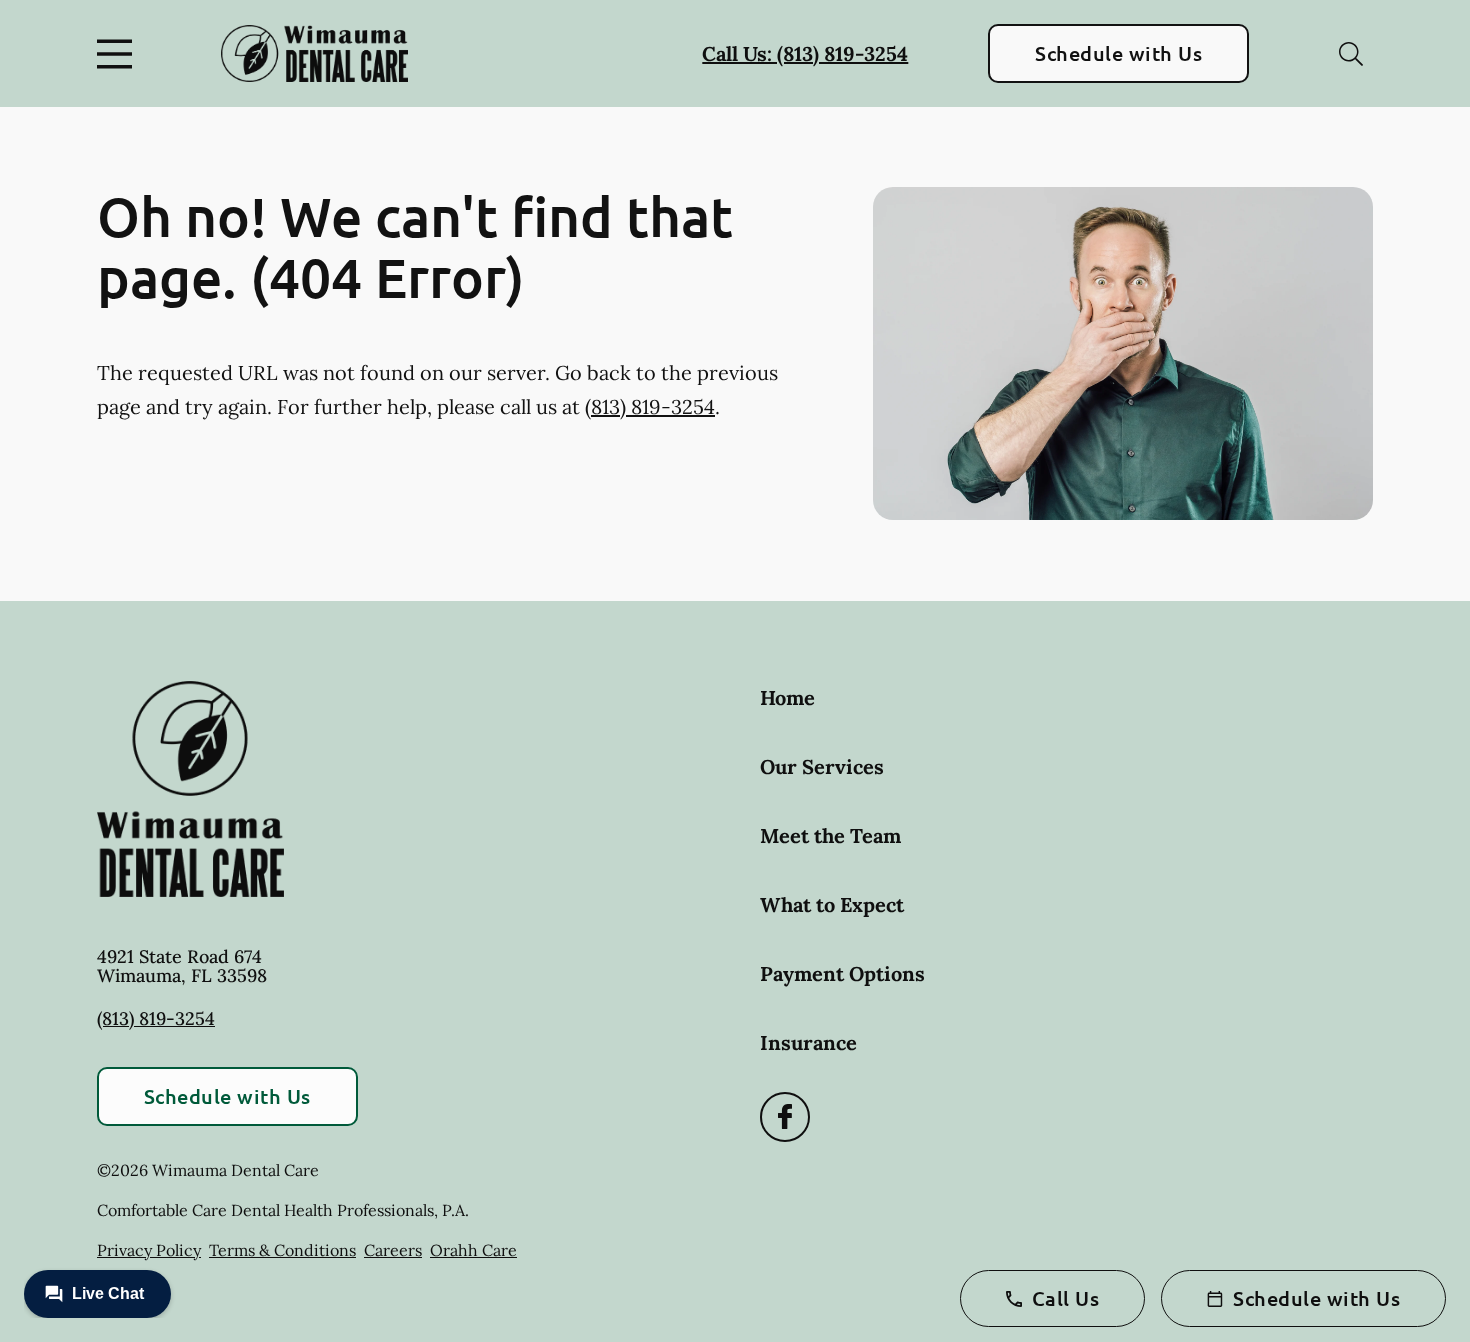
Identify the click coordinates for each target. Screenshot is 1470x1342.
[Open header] (119, 54)
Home (787, 697)
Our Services (822, 766)
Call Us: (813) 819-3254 (805, 53)
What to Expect (832, 904)
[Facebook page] (785, 1117)
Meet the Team (830, 835)
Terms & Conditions (282, 1250)
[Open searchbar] (1351, 54)
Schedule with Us (1118, 53)
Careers (393, 1250)
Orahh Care (473, 1250)
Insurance (808, 1042)
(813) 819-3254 (650, 406)
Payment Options (842, 973)
